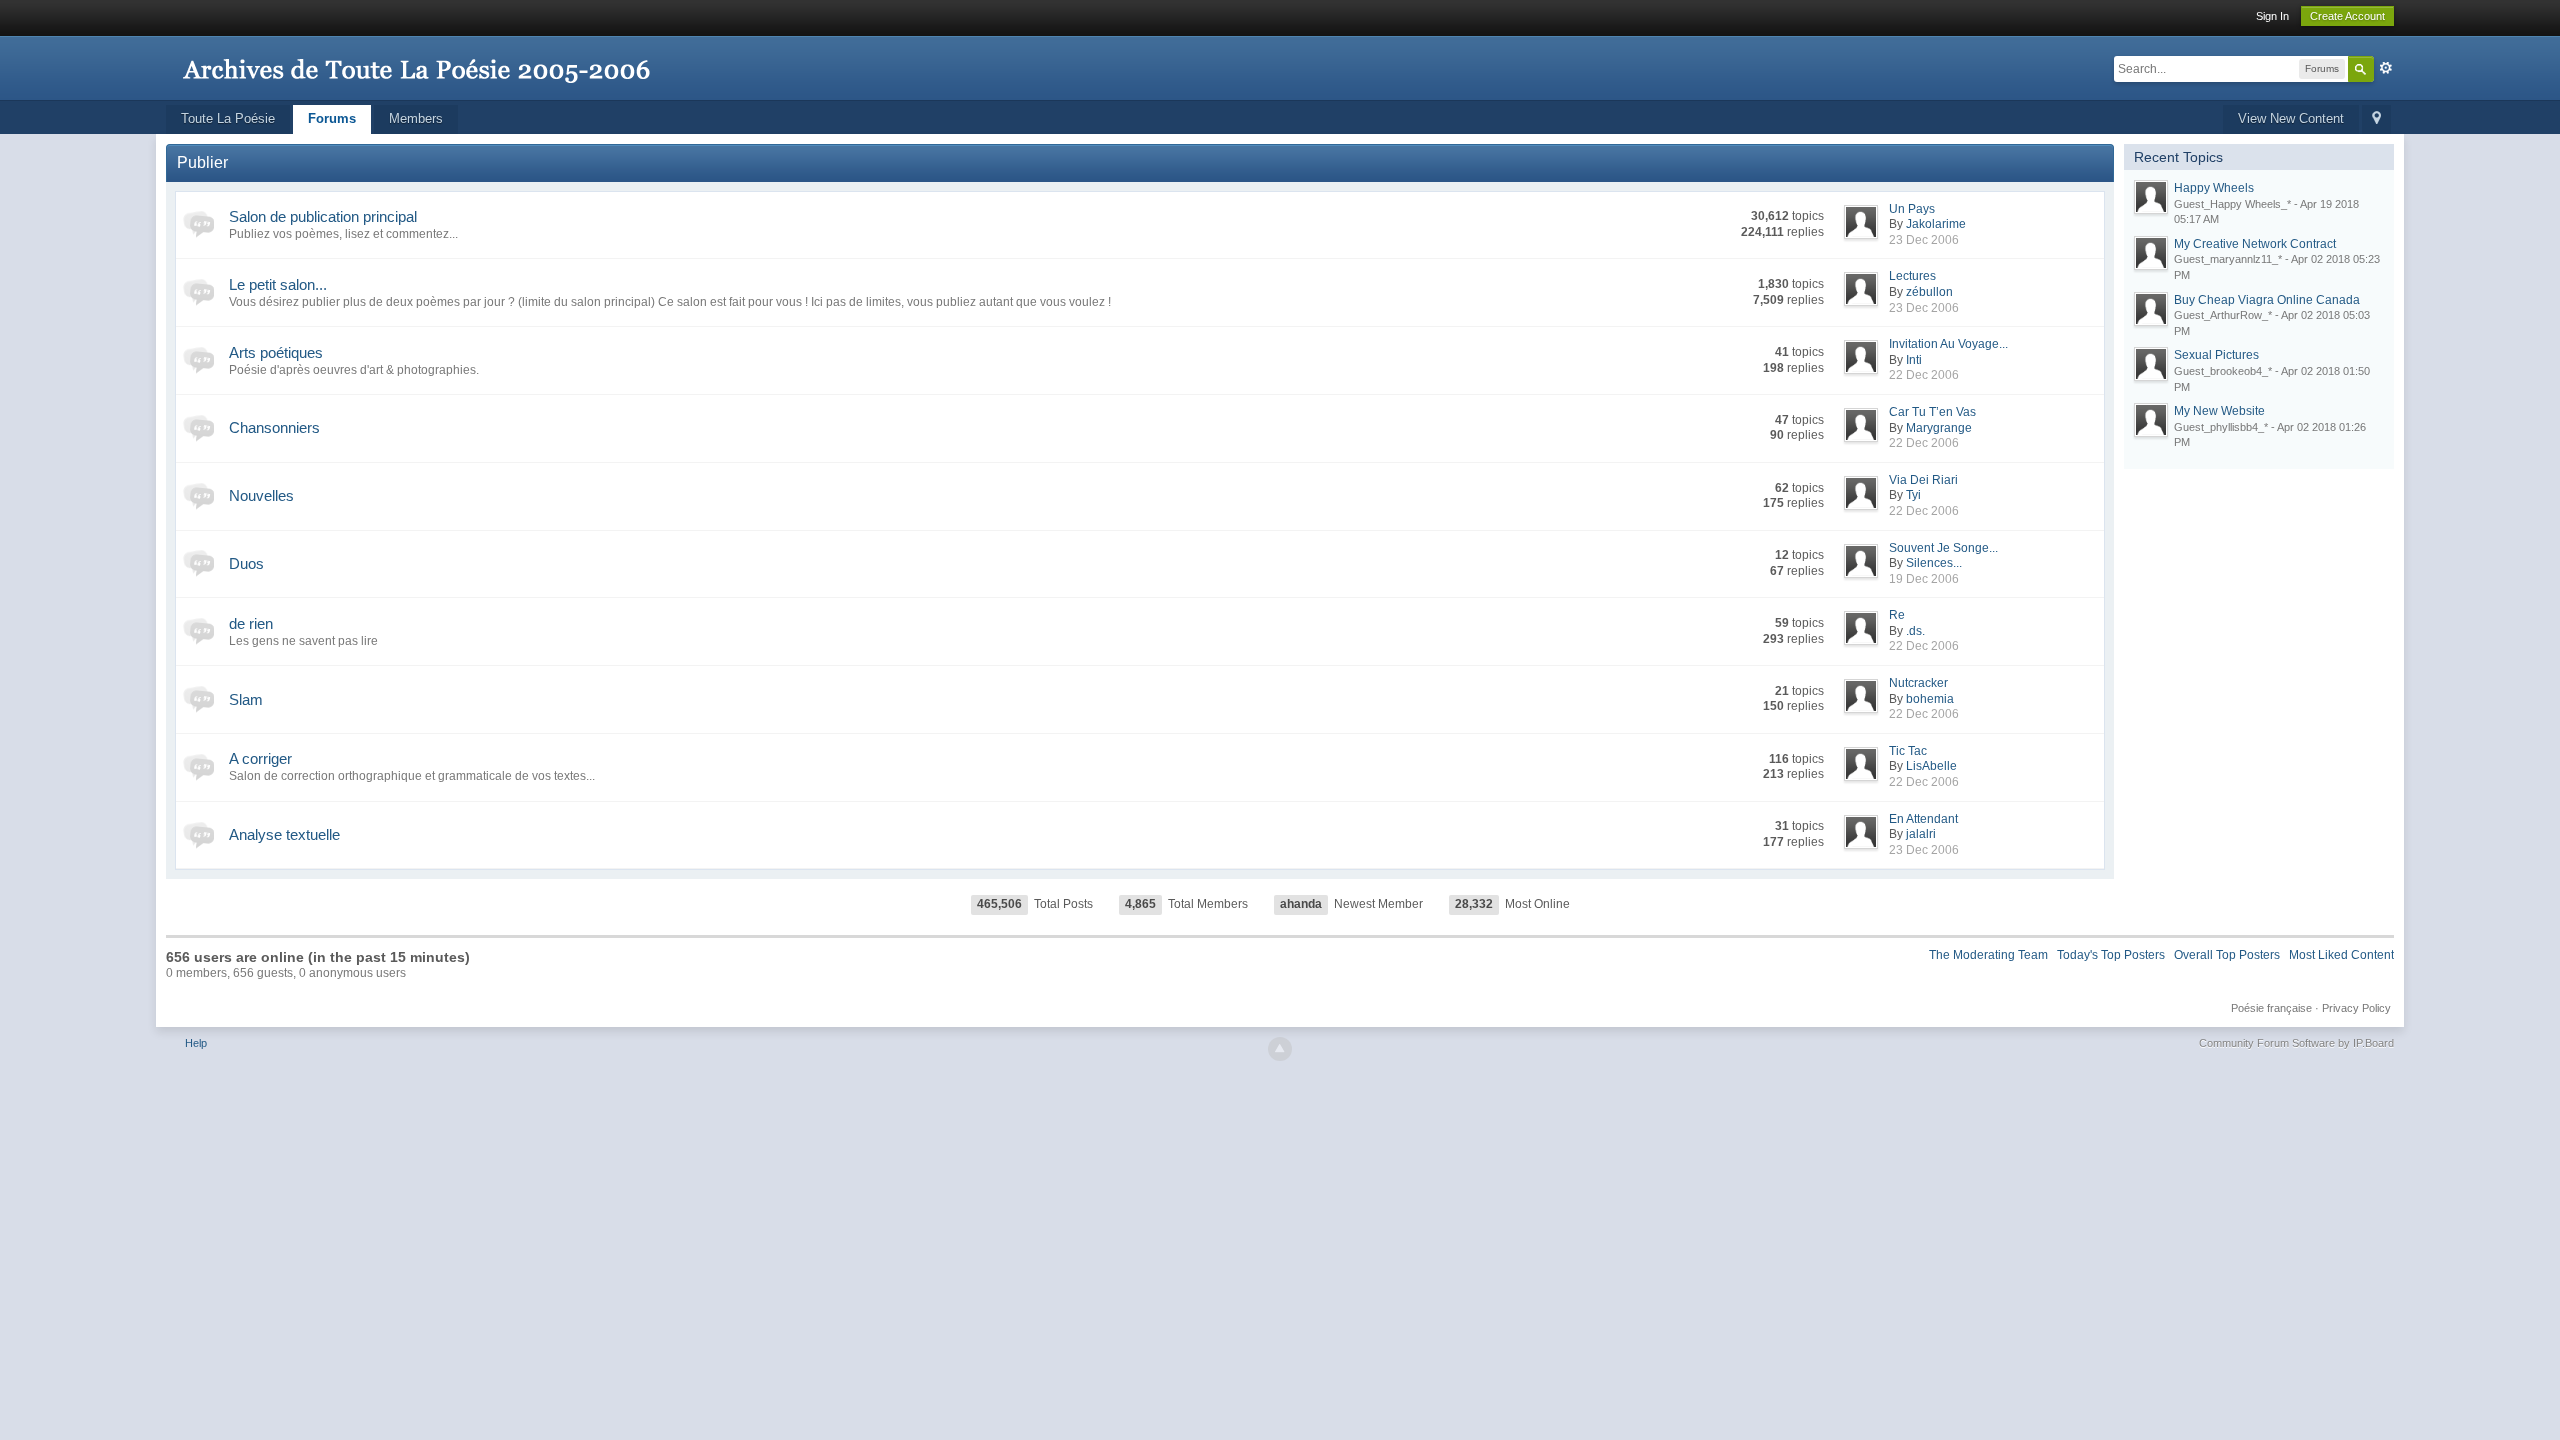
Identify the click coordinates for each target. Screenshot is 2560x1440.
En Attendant (1923, 819)
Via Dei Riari (1923, 480)
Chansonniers (274, 427)
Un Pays (1912, 209)
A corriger (260, 758)
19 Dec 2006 (1924, 579)
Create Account (2347, 16)
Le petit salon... (278, 284)
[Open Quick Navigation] (2376, 119)
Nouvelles (261, 495)
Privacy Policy (2356, 1008)
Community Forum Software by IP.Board (2296, 1043)
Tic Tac (1908, 751)
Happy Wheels (2214, 188)
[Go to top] (1280, 1049)
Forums (332, 118)
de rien (251, 623)
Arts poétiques (276, 352)
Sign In (2272, 16)
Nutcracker (1918, 683)
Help (196, 1043)
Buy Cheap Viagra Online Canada (2267, 300)
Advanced (2386, 68)
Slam (246, 699)
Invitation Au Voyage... (1948, 344)
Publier (202, 162)
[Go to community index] (416, 59)
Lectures (1912, 276)
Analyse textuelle (284, 834)
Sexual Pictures (2216, 355)
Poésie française (2271, 1008)
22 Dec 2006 (1924, 375)
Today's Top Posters (2111, 955)
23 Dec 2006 (1924, 240)
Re (1897, 615)
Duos (246, 563)
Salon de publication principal (323, 216)
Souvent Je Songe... (1943, 548)
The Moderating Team (1988, 955)
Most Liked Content (2341, 955)
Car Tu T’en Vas (1932, 412)
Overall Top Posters (2227, 955)
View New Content (2291, 118)
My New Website (2219, 411)
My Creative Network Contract (2255, 244)
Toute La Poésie (228, 118)
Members (416, 118)
